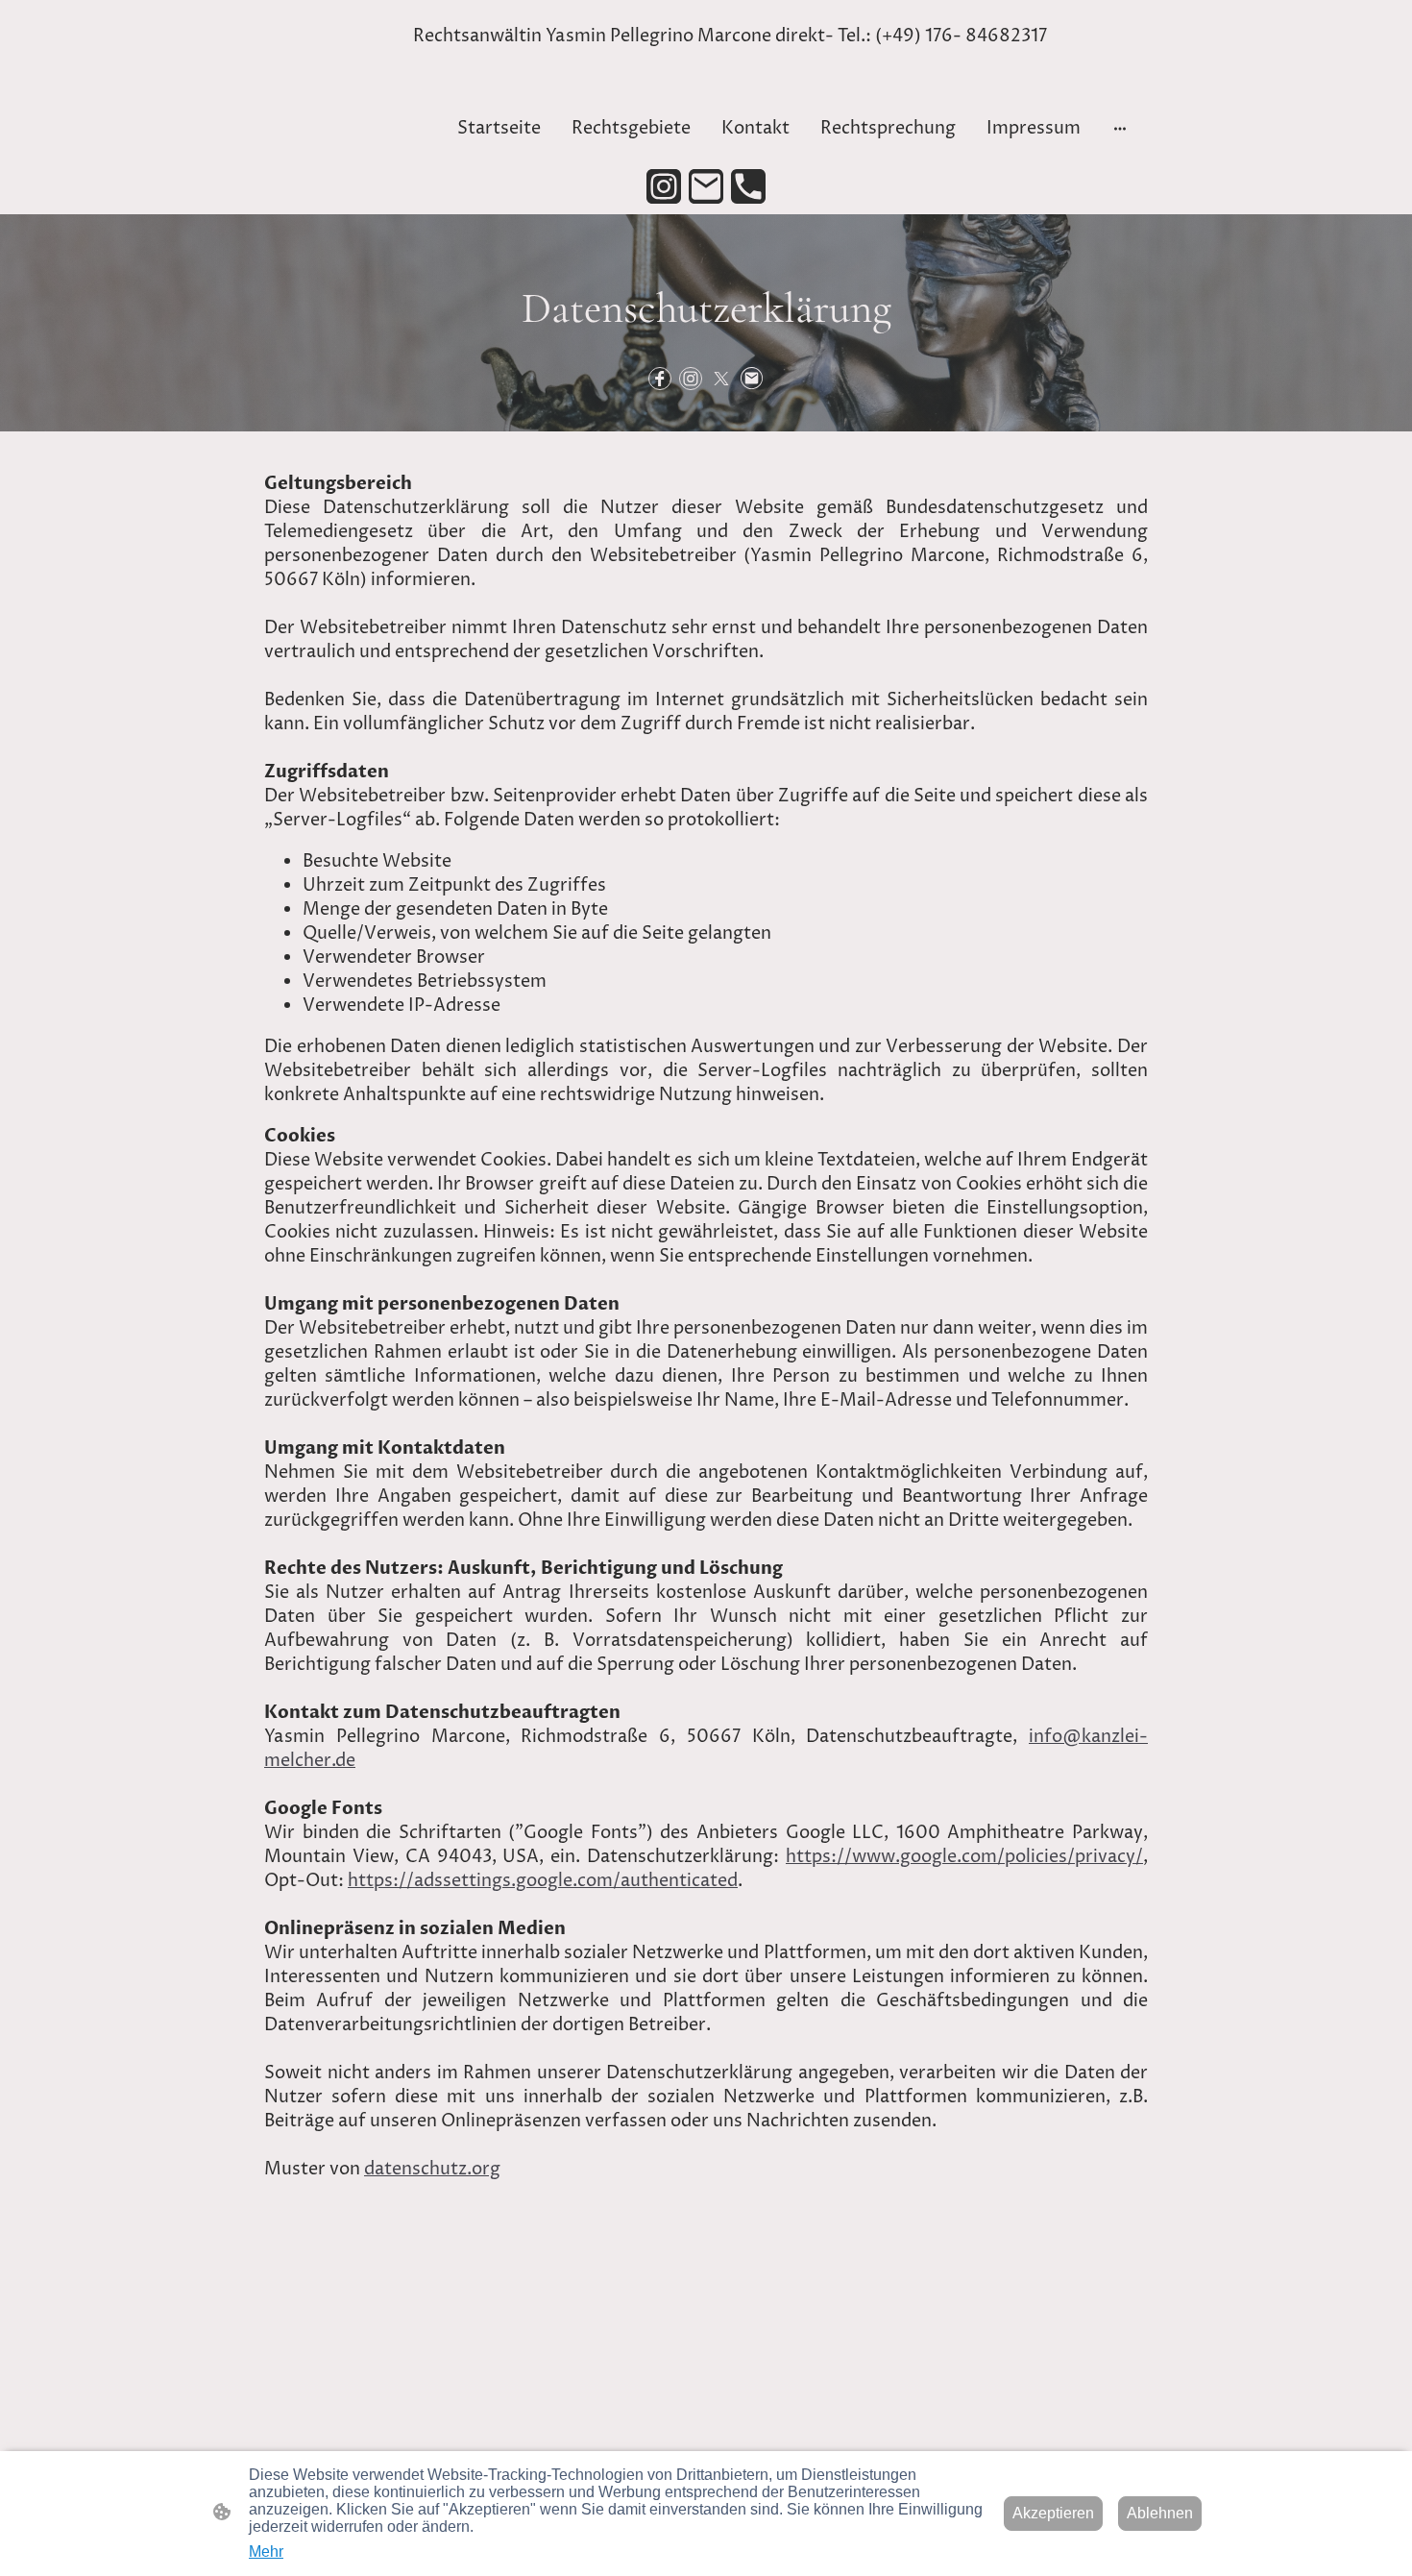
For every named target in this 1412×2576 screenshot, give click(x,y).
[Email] (706, 186)
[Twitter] (721, 379)
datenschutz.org (432, 2169)
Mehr (266, 2551)
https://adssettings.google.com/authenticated (543, 1881)
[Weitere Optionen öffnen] (1120, 128)
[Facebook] (660, 379)
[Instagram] (664, 186)
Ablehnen (1160, 2513)
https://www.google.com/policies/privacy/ (964, 1857)
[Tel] (748, 186)
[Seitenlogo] (335, 108)
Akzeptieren (1053, 2513)
